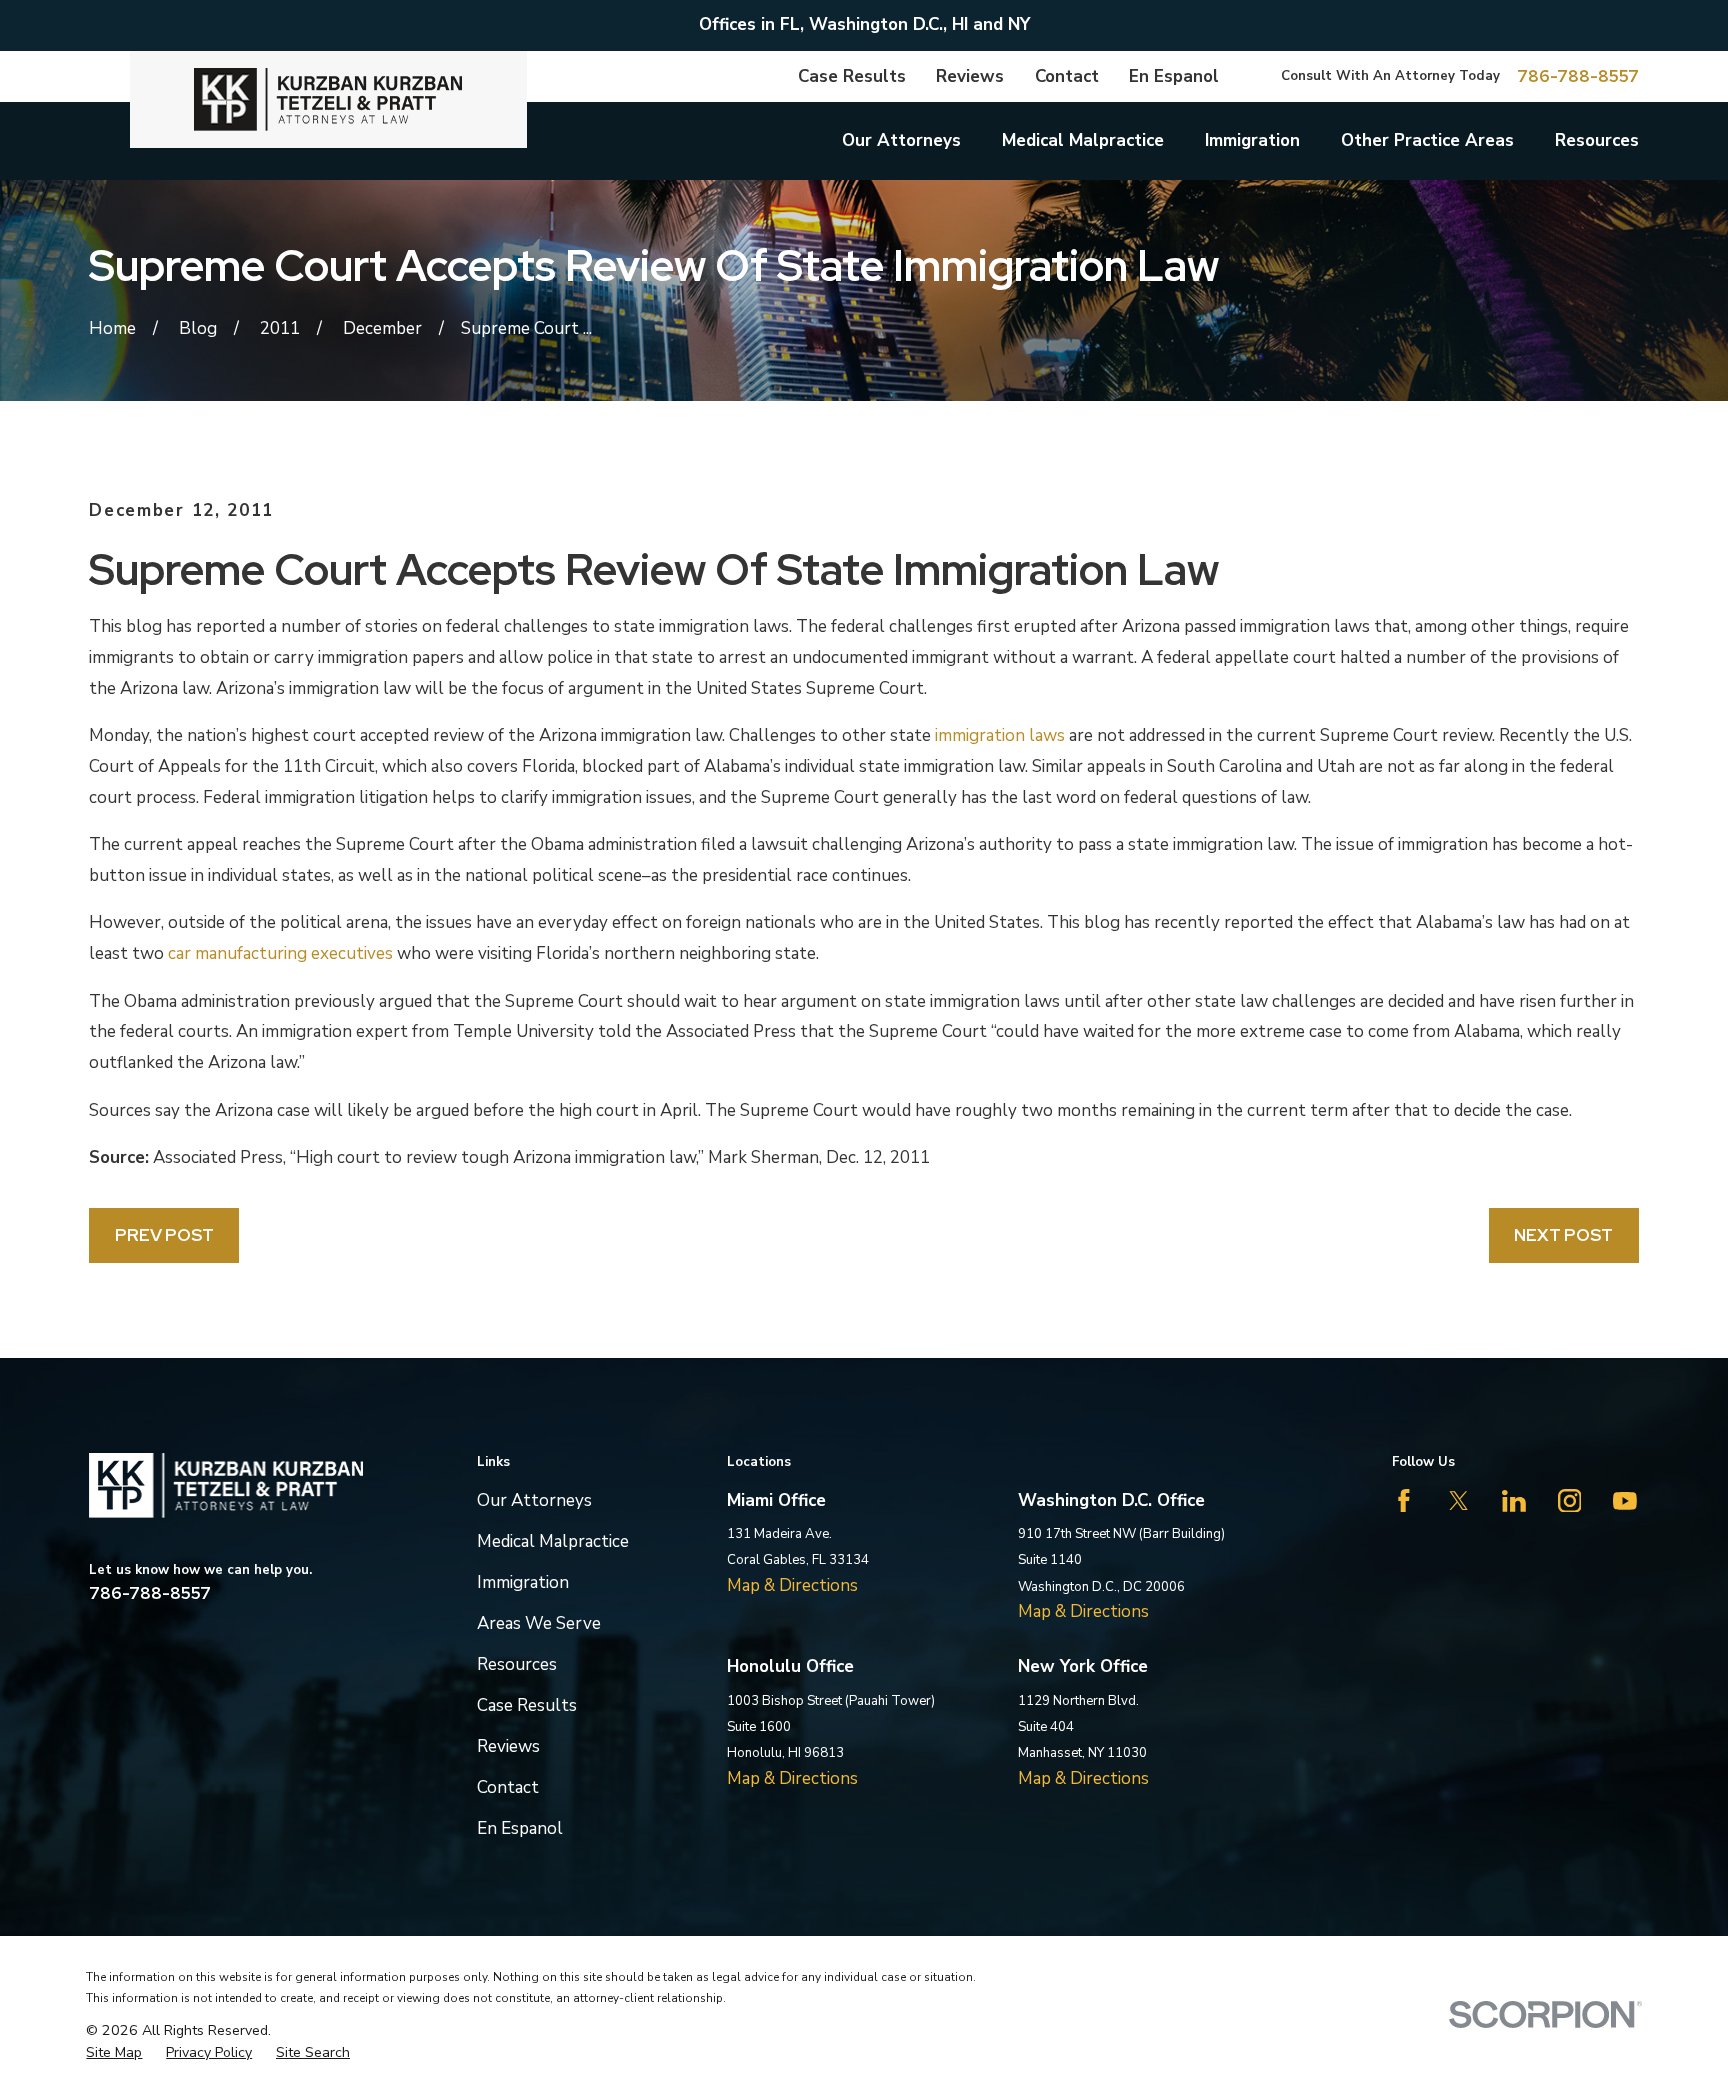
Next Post (1563, 1235)
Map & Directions (792, 1585)
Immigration (523, 1582)
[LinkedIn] (1514, 1501)
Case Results (852, 76)
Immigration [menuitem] (1252, 140)
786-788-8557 (1578, 76)
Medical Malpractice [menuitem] (1083, 140)
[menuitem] (114, 2053)
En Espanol (1174, 76)
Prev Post (164, 1235)
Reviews (970, 76)
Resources (517, 1664)
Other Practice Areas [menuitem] (1427, 140)
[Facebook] (1404, 1501)
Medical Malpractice (553, 1541)
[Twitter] (1459, 1501)
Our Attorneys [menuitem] (901, 140)
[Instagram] (1570, 1501)
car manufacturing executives (280, 953)
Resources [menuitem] (1597, 140)
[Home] (328, 99)
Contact (1067, 76)
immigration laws (1000, 735)
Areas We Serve (539, 1623)
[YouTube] (1625, 1501)
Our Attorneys (534, 1500)
